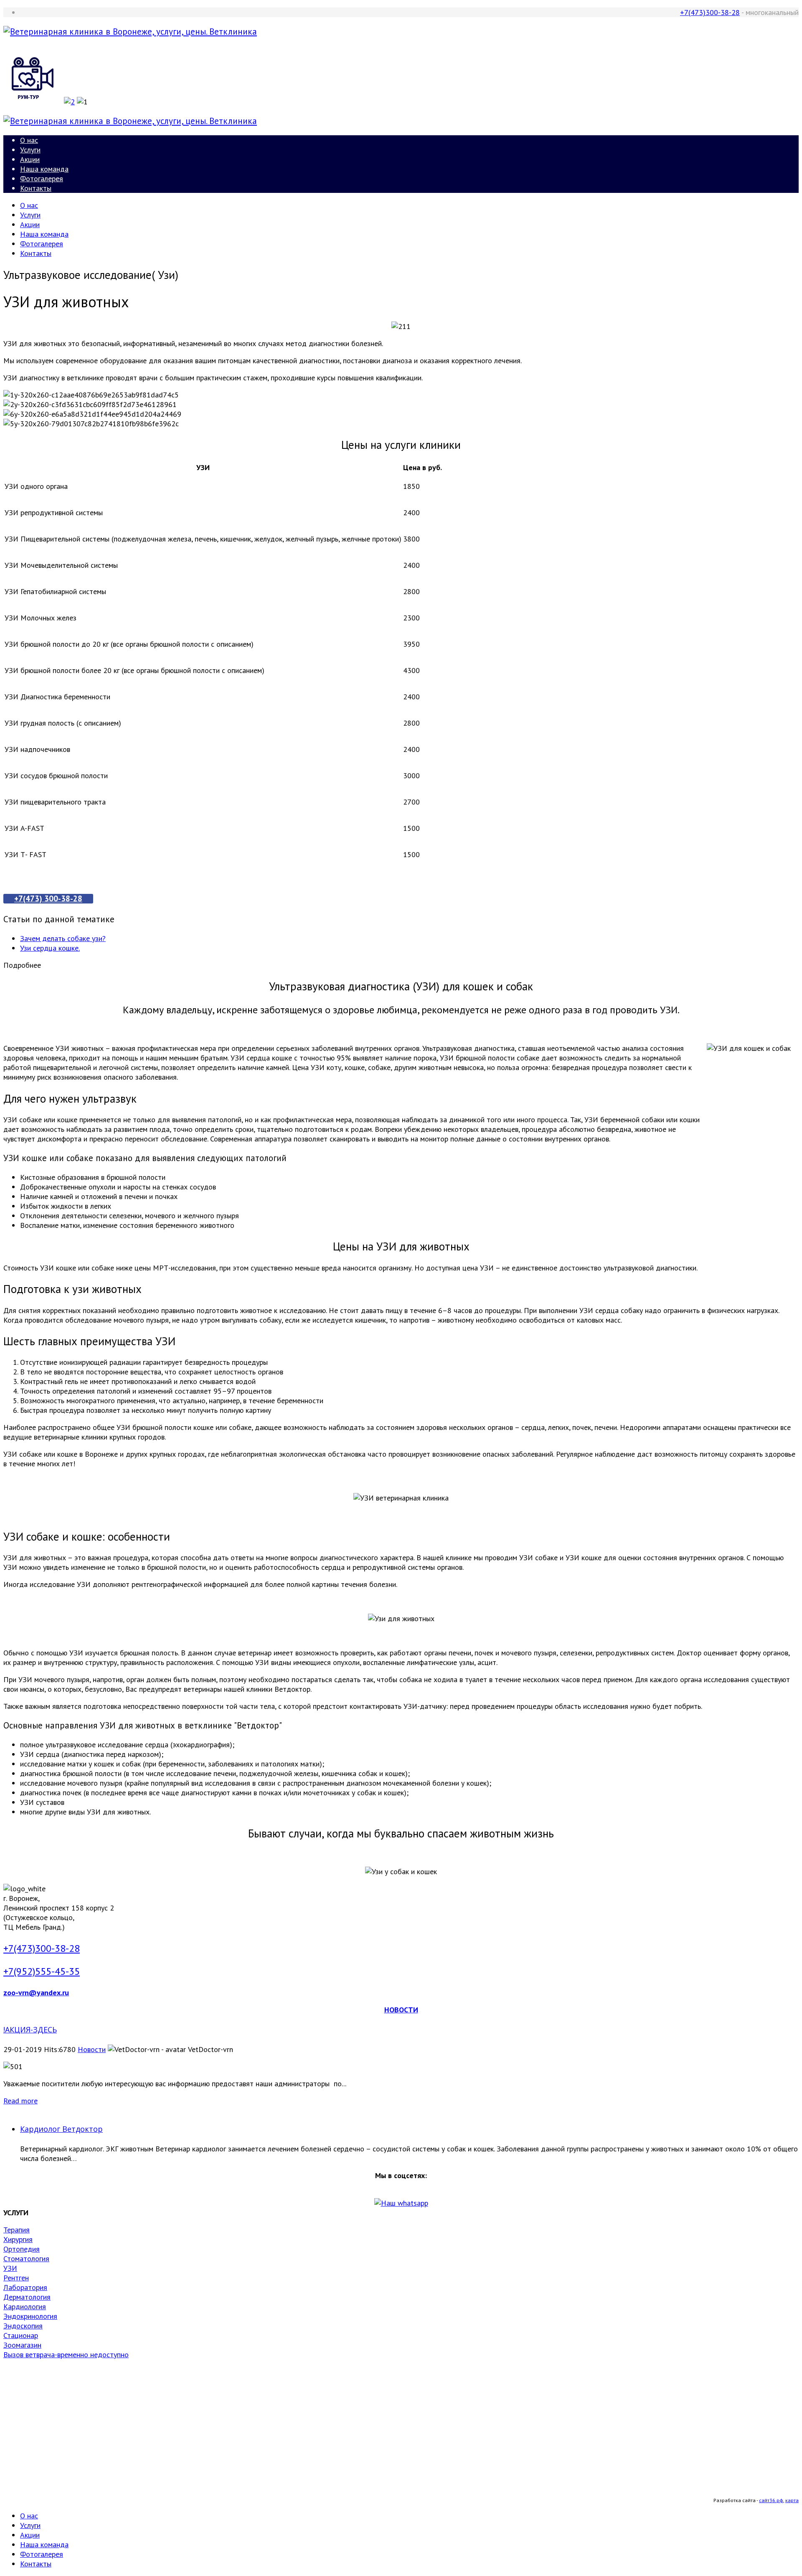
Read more (20, 2101)
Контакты (36, 188)
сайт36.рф (771, 2500)
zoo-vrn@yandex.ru (36, 1993)
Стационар (21, 2335)
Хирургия (18, 2239)
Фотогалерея (42, 178)
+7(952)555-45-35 (42, 1971)
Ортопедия (22, 2249)
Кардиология (25, 2307)
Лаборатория (25, 2287)
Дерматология (27, 2297)
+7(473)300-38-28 (710, 12)
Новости (92, 2049)
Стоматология (26, 2258)
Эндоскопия (23, 2326)
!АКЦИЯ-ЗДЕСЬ (30, 2029)
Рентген (16, 2278)
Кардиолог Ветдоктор (61, 2129)
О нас (29, 140)
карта (792, 2500)
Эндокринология (30, 2316)
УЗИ (10, 2268)
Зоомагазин (22, 2345)
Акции (30, 159)
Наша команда (44, 169)
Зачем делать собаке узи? (63, 938)
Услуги (30, 150)
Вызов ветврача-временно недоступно (66, 2355)
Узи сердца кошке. (50, 948)
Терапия (16, 2230)
